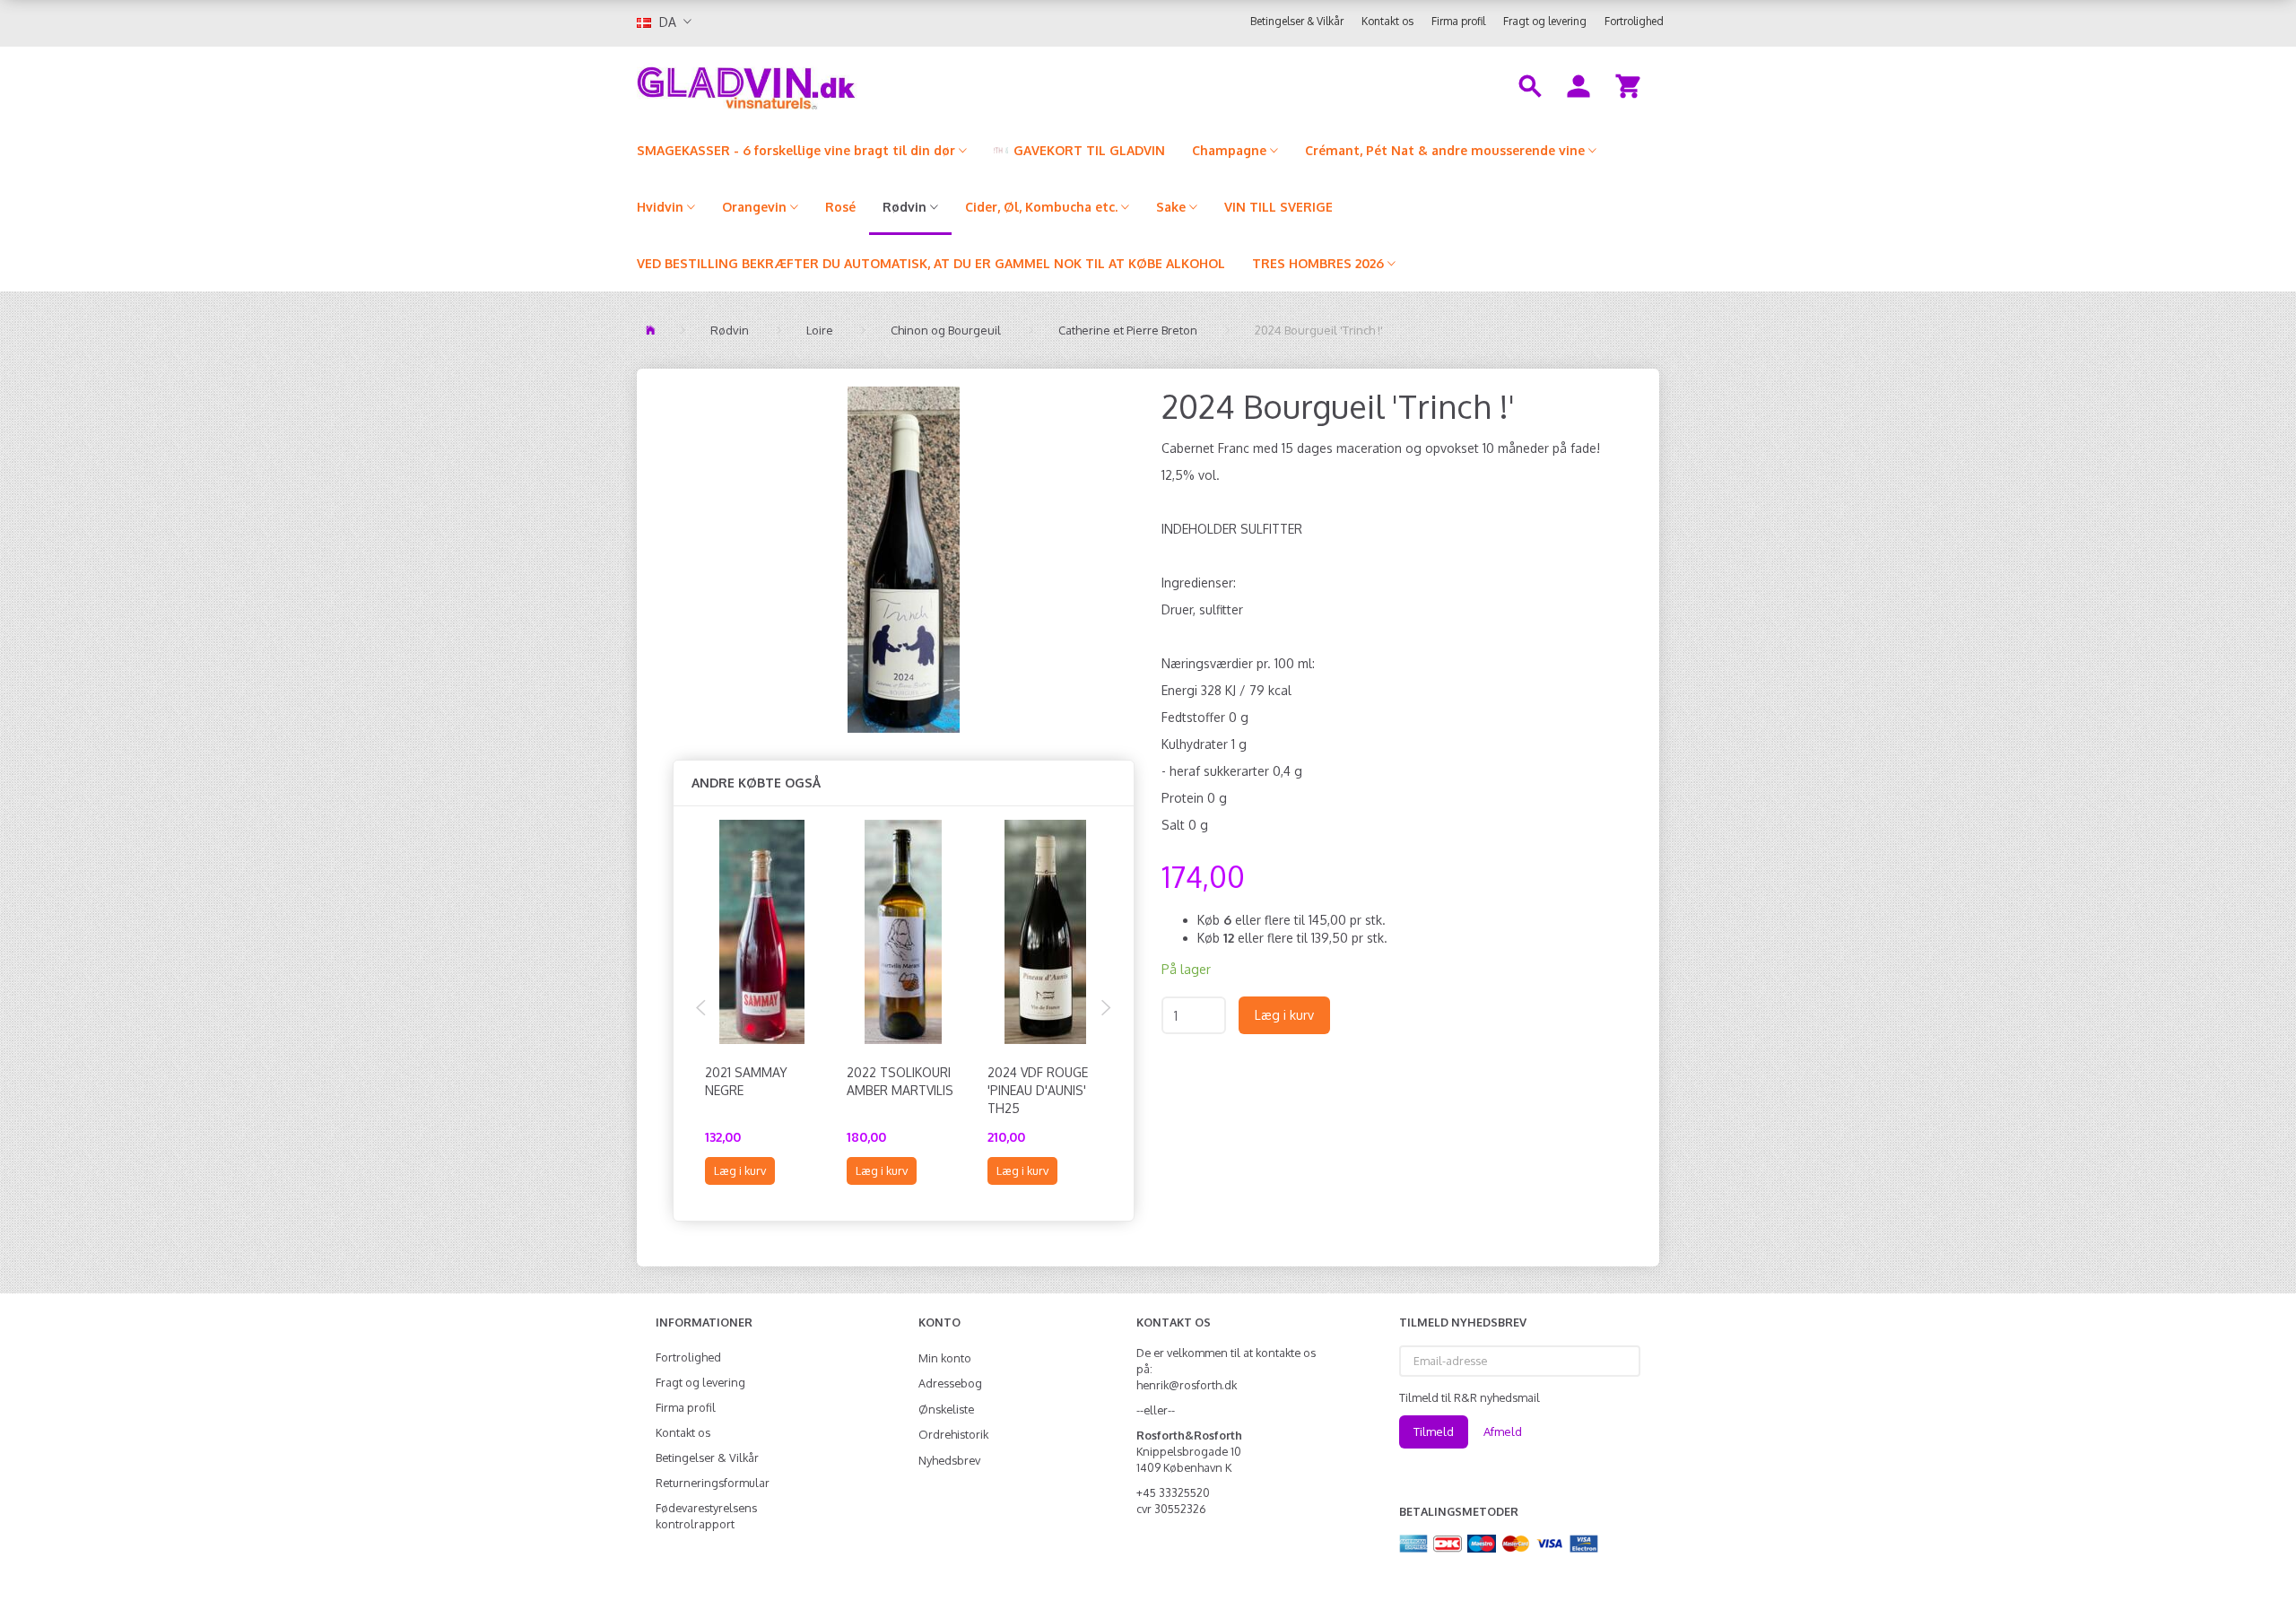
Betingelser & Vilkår (1297, 21)
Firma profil (1458, 21)
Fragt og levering (1545, 21)
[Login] (1578, 84)
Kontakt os (1387, 21)
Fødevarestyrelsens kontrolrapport (706, 1516)
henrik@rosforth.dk (1187, 1385)
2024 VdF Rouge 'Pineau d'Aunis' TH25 (1038, 1090)
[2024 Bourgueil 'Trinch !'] (904, 560)
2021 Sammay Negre (746, 1081)
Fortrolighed (1634, 21)
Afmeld (1503, 1431)
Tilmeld (1434, 1431)
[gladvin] (820, 84)
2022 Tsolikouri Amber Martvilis (900, 1081)
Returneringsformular (713, 1483)
